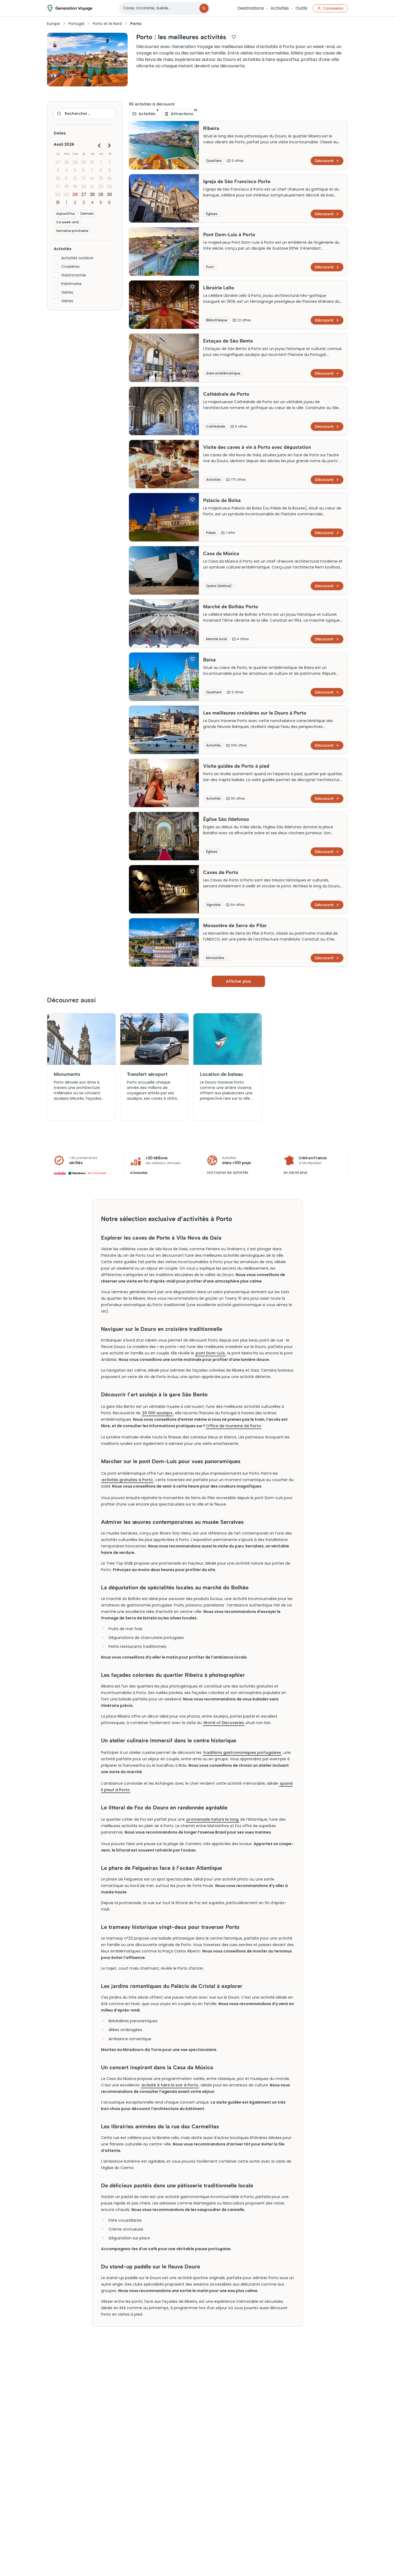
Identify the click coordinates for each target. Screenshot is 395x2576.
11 (66, 178)
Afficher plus (238, 981)
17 (58, 186)
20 (84, 186)
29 (75, 162)
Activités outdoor (77, 258)
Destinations (251, 8)
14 (92, 178)
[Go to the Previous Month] (99, 145)
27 (58, 162)
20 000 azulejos (157, 1413)
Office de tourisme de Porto (234, 1426)
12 (75, 178)
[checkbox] (56, 258)
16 (109, 178)
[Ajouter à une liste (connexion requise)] (234, 37)
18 (67, 186)
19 (75, 186)
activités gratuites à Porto (127, 1480)
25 (67, 194)
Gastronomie (74, 275)
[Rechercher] (204, 8)
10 (58, 178)
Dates (60, 133)
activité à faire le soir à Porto (170, 2085)
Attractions (184, 113)
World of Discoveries (224, 1723)
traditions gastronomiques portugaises (242, 1752)
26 (75, 194)
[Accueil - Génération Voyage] (70, 8)
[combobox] (160, 8)
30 (84, 162)
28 (67, 162)
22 (101, 186)
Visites (67, 292)
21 (92, 186)
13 (84, 178)
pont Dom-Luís (210, 1353)
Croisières (70, 267)
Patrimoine (71, 284)
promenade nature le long (213, 1819)
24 (58, 194)
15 (101, 178)
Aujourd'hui (65, 214)
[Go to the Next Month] (109, 145)
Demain (87, 214)
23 (109, 186)
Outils (301, 8)
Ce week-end (67, 222)
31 (92, 162)
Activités (280, 8)
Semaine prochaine (72, 231)
